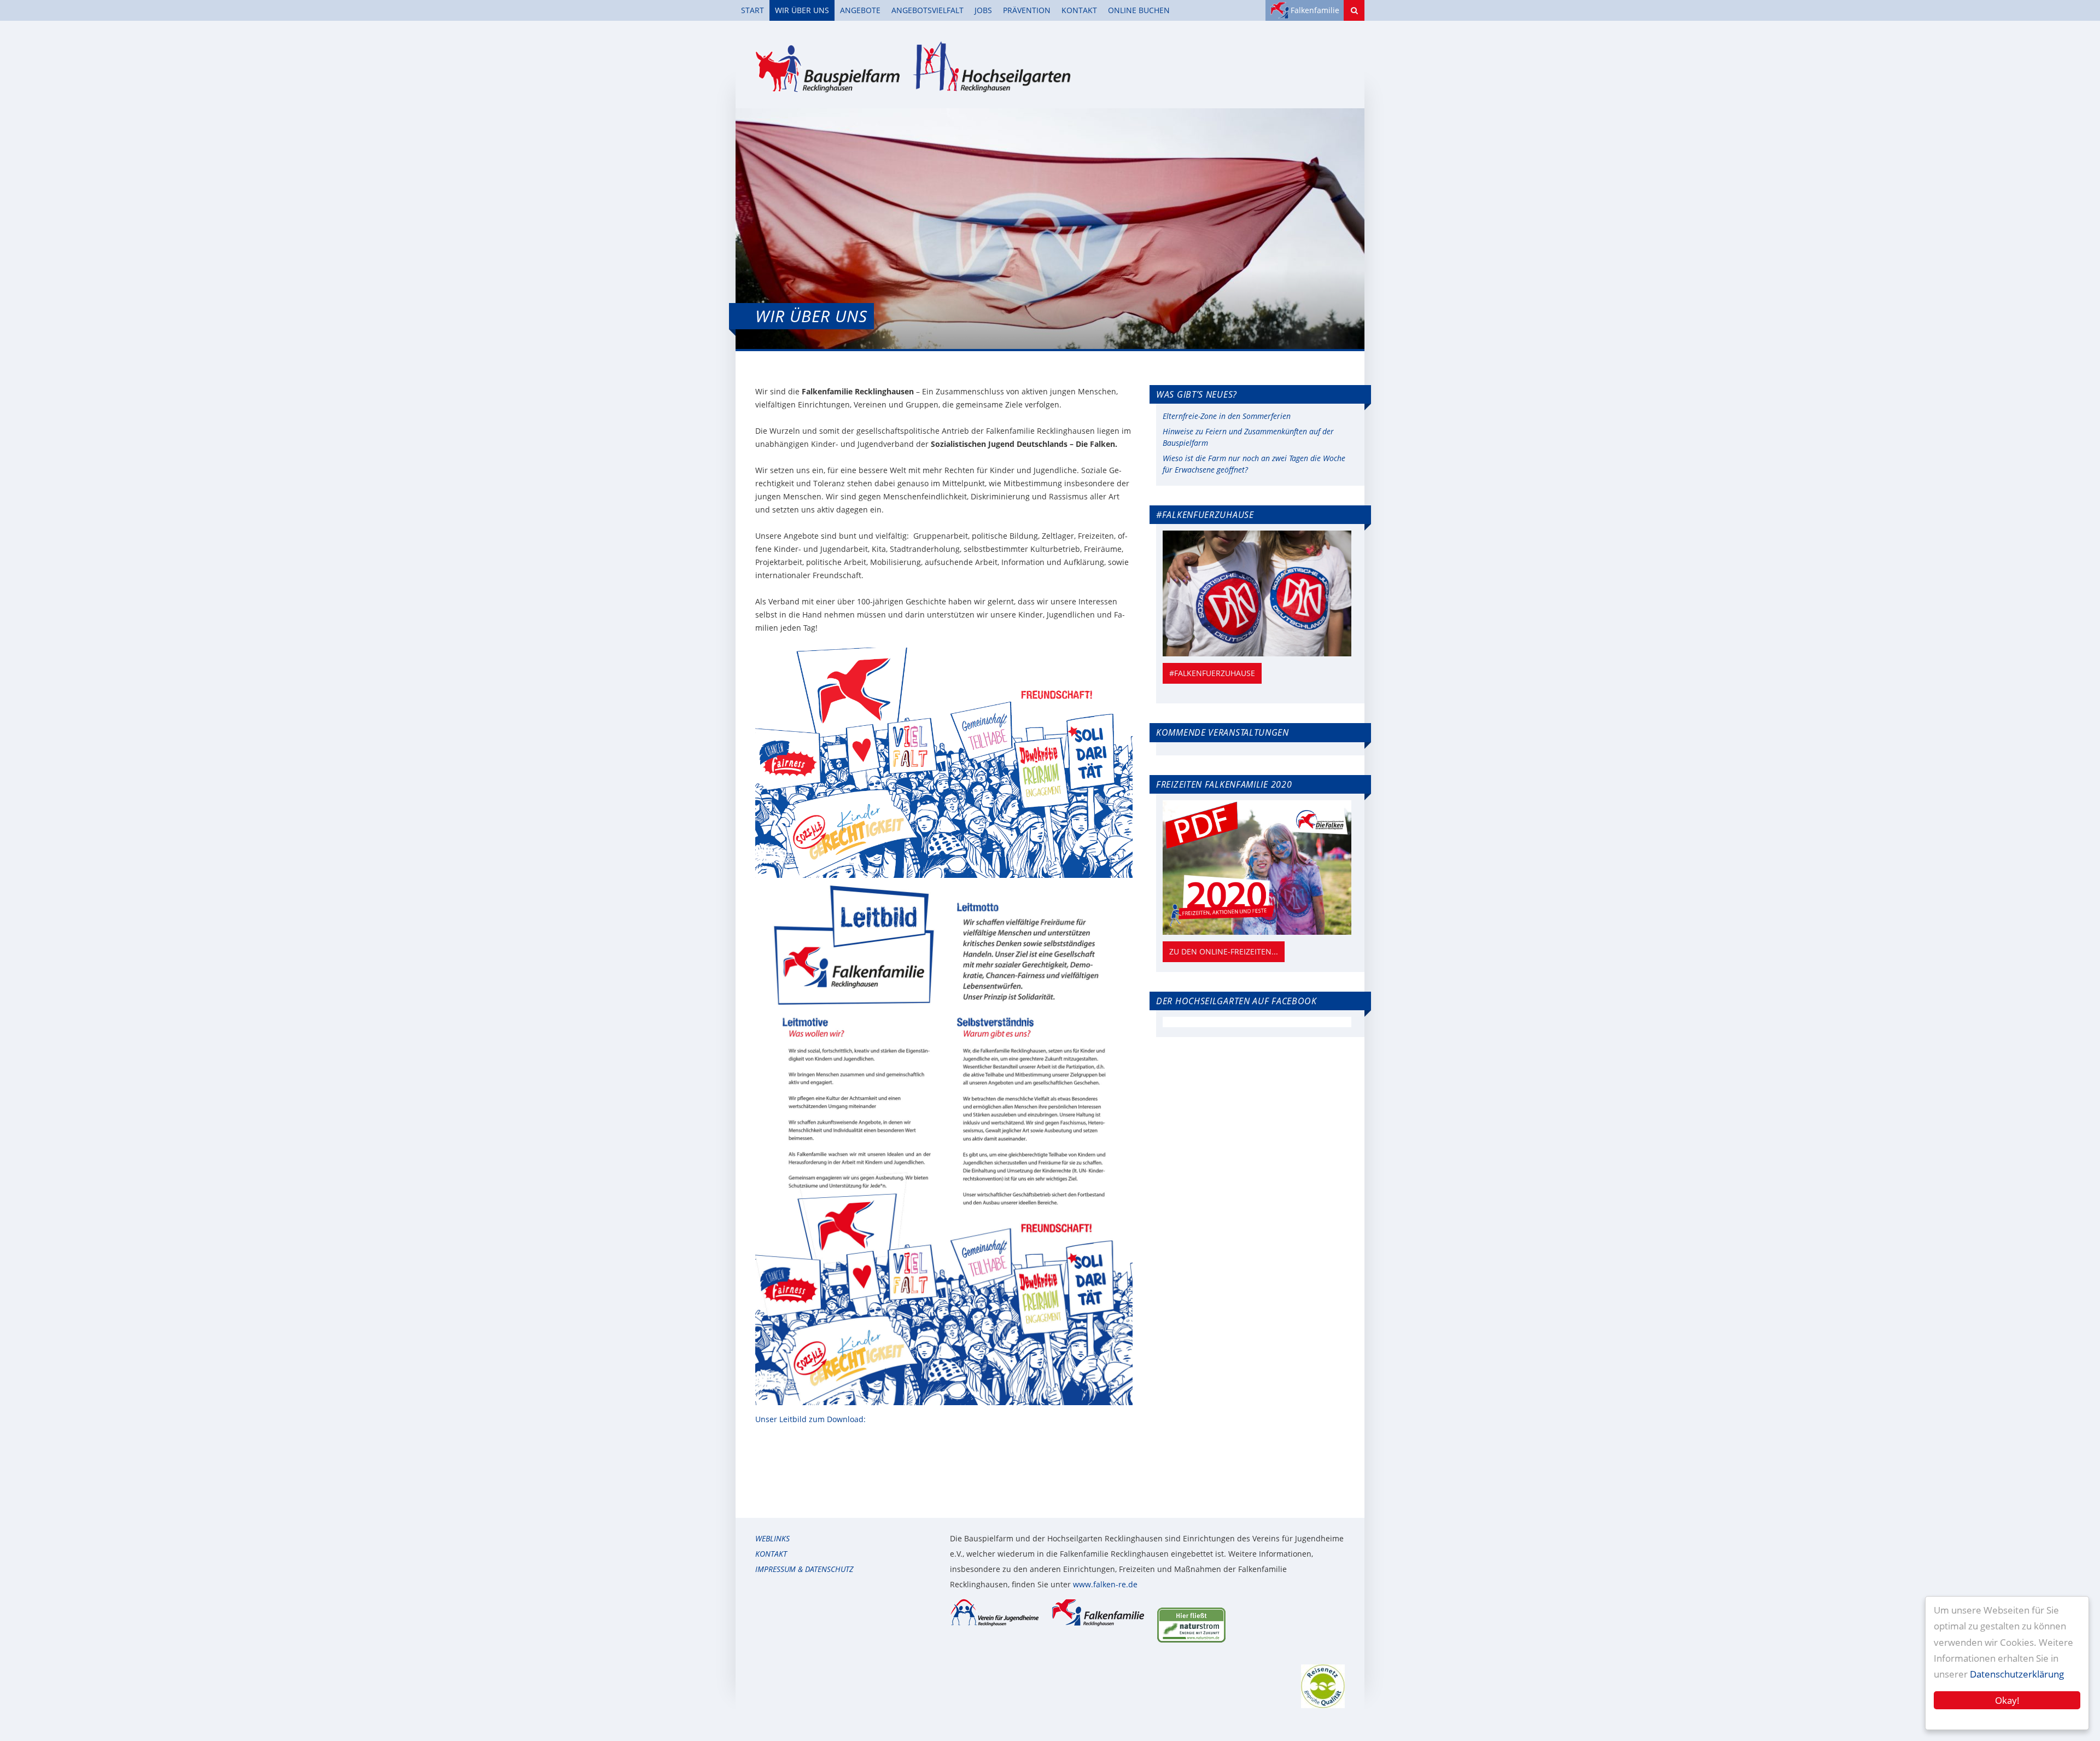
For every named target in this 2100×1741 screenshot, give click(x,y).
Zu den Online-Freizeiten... (1224, 951)
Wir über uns (802, 10)
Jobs (983, 10)
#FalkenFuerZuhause (1212, 673)
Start (752, 10)
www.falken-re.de (1105, 1584)
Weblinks (772, 1538)
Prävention (1027, 10)
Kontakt (1079, 10)
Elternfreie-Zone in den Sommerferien (1227, 416)
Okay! (2007, 1700)
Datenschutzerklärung (2017, 1674)
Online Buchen (1139, 10)
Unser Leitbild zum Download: (810, 1419)
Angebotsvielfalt (927, 10)
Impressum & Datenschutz (804, 1569)
